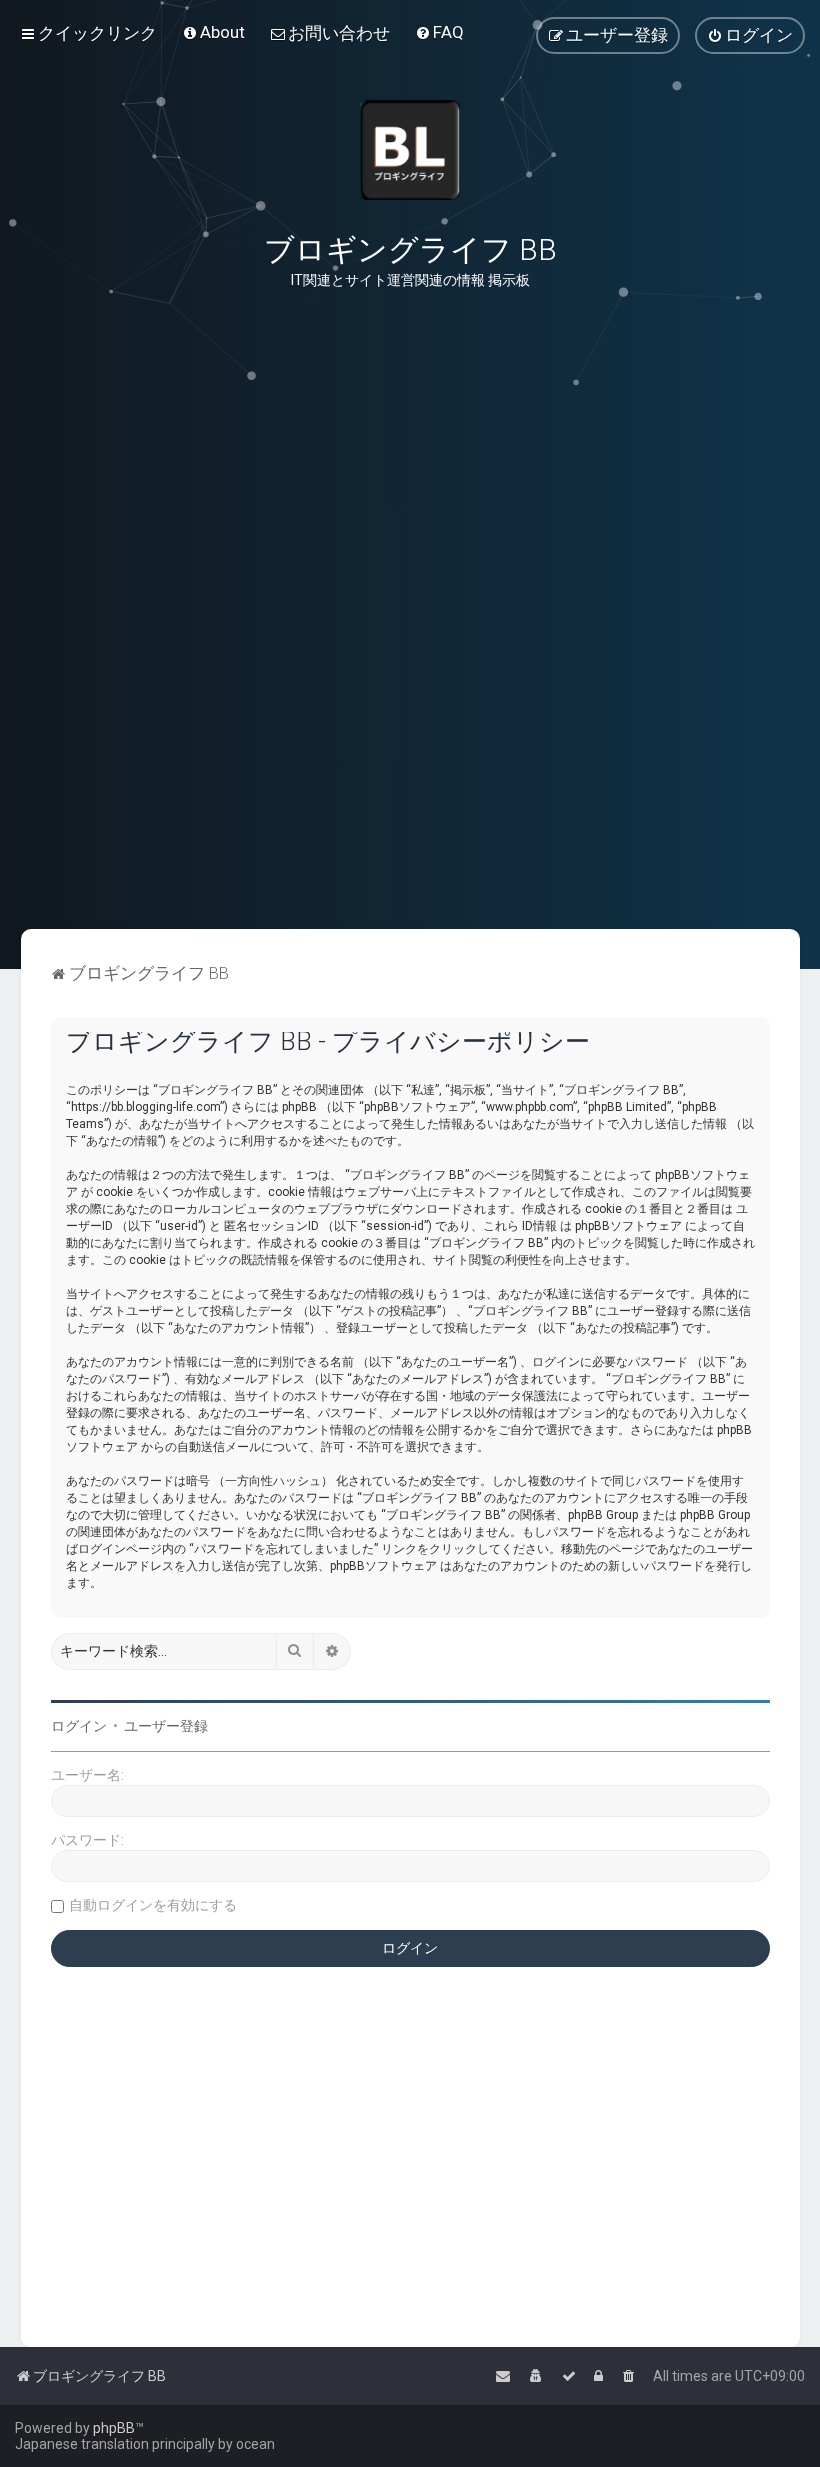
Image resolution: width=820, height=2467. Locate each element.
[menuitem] (213, 32)
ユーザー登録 (166, 1726)
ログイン (79, 1726)
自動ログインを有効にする (153, 1905)
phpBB (114, 2428)
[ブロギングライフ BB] (410, 150)
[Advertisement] (410, 829)
